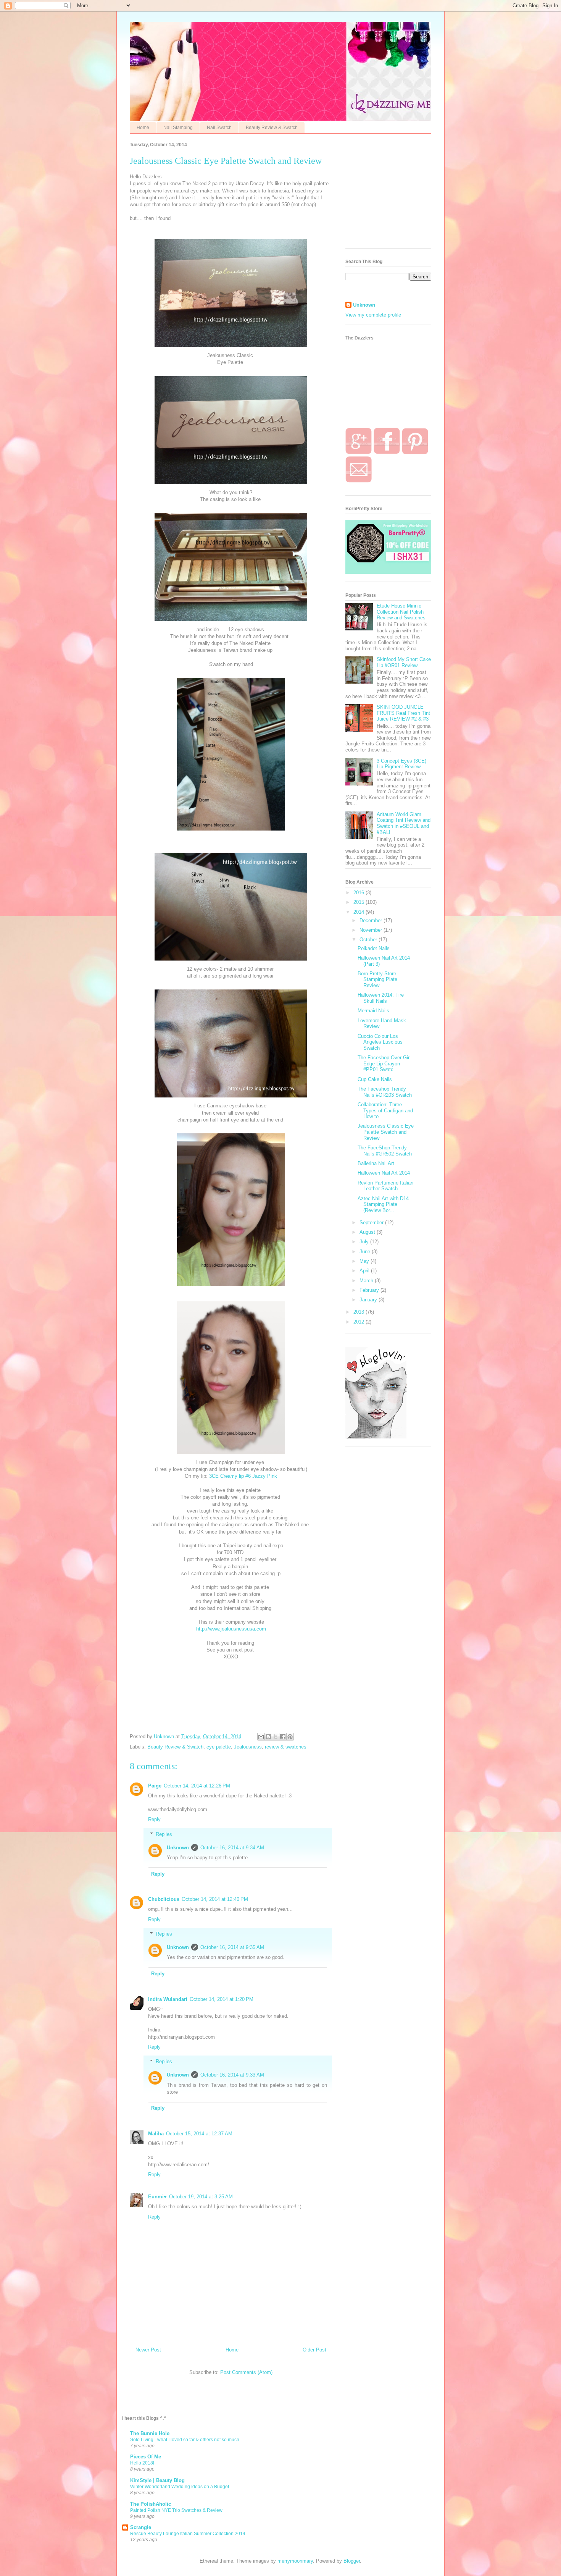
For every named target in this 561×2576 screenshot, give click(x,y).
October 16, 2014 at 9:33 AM (232, 2075)
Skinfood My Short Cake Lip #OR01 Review (404, 662)
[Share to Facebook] (283, 1737)
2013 (359, 1312)
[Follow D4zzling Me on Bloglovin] (376, 1437)
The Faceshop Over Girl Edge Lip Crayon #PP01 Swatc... (384, 1063)
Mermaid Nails (373, 1011)
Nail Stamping (178, 128)
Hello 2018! (142, 2463)
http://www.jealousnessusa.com (231, 1629)
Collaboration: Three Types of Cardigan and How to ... (385, 1110)
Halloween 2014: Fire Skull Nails (381, 998)
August (368, 1232)
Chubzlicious (164, 1899)
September (372, 1223)
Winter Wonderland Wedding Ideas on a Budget (180, 2487)
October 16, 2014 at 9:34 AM (232, 1848)
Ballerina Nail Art (376, 1163)
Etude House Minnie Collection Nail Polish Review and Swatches (401, 612)
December (372, 920)
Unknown (178, 1848)
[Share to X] (276, 1737)
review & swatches (286, 1747)
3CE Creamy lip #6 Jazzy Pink (243, 1476)
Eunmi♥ (157, 2197)
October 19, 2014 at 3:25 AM (201, 2197)
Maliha (156, 2134)
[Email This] (261, 1737)
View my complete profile (373, 315)
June (366, 1252)
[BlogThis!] (268, 1737)
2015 (359, 902)
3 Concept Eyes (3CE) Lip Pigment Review (401, 764)
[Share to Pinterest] (290, 1737)
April (365, 1271)
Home (143, 128)
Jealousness (248, 1747)
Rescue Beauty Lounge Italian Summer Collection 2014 (188, 2534)
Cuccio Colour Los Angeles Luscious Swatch (380, 1042)
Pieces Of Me (146, 2457)
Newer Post (148, 2350)
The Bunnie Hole (150, 2433)
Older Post (314, 2350)
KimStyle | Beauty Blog (157, 2480)
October (369, 940)
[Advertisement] (403, 193)
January (369, 1300)
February (370, 1290)
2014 (359, 912)
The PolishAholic (151, 2504)
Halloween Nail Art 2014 (384, 1173)
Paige (155, 1786)
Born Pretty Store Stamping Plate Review (377, 979)
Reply (154, 1819)
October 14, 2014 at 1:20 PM (222, 1999)
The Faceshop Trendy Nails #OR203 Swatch (385, 1092)
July (365, 1242)
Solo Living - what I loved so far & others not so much (185, 2440)
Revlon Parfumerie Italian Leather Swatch (385, 1186)
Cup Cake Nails (375, 1079)
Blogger (352, 2561)
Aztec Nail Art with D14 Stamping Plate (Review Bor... (383, 1204)
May (365, 1261)
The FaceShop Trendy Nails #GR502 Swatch (385, 1151)
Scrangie (141, 2527)
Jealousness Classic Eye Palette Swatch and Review (386, 1132)
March (367, 1281)
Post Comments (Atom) (246, 2372)
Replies (164, 1834)
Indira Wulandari (168, 1999)
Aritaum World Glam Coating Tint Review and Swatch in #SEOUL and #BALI (404, 823)
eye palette (219, 1747)
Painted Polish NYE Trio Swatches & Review (176, 2510)
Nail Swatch (219, 128)
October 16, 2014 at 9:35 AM (232, 1947)
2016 (359, 893)
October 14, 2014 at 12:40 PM (215, 1899)
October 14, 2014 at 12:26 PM (197, 1786)
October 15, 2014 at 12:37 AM (199, 2134)
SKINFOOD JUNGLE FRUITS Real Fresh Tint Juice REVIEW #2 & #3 (403, 713)
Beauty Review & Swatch (272, 128)
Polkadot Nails (374, 948)
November (372, 930)
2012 (359, 1322)
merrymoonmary (295, 2561)
